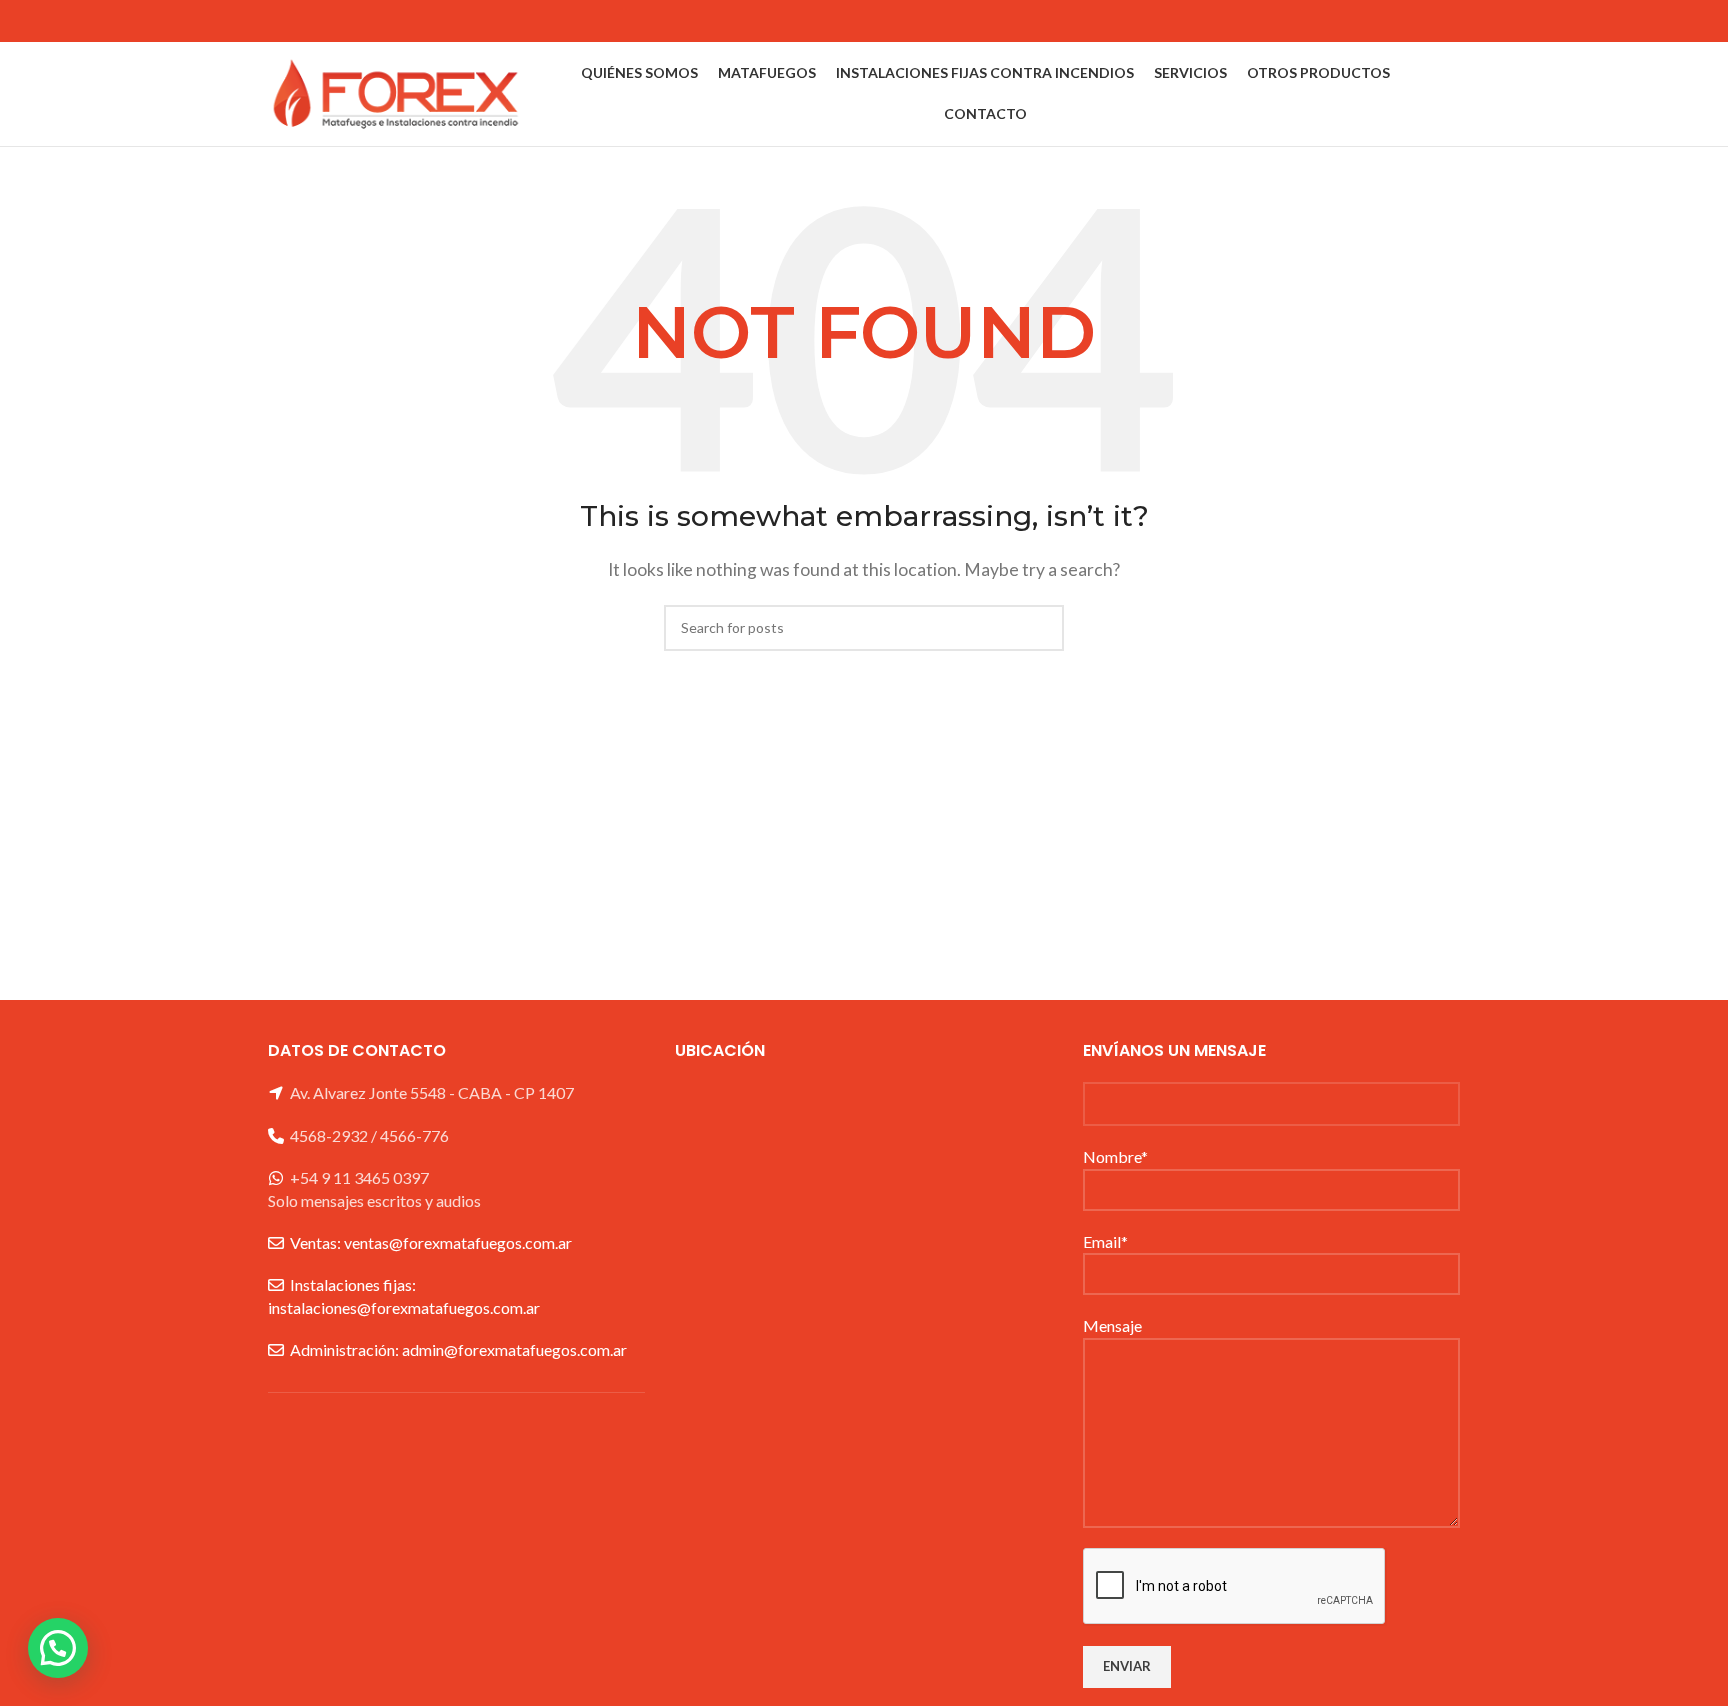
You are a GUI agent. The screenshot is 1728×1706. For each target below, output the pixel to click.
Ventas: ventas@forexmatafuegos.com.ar (431, 1242)
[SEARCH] (1041, 628)
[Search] (1454, 94)
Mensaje (1112, 1325)
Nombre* (1115, 1156)
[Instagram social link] (1447, 21)
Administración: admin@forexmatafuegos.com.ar (458, 1349)
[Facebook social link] (1421, 21)
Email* (1105, 1241)
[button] (58, 1648)
